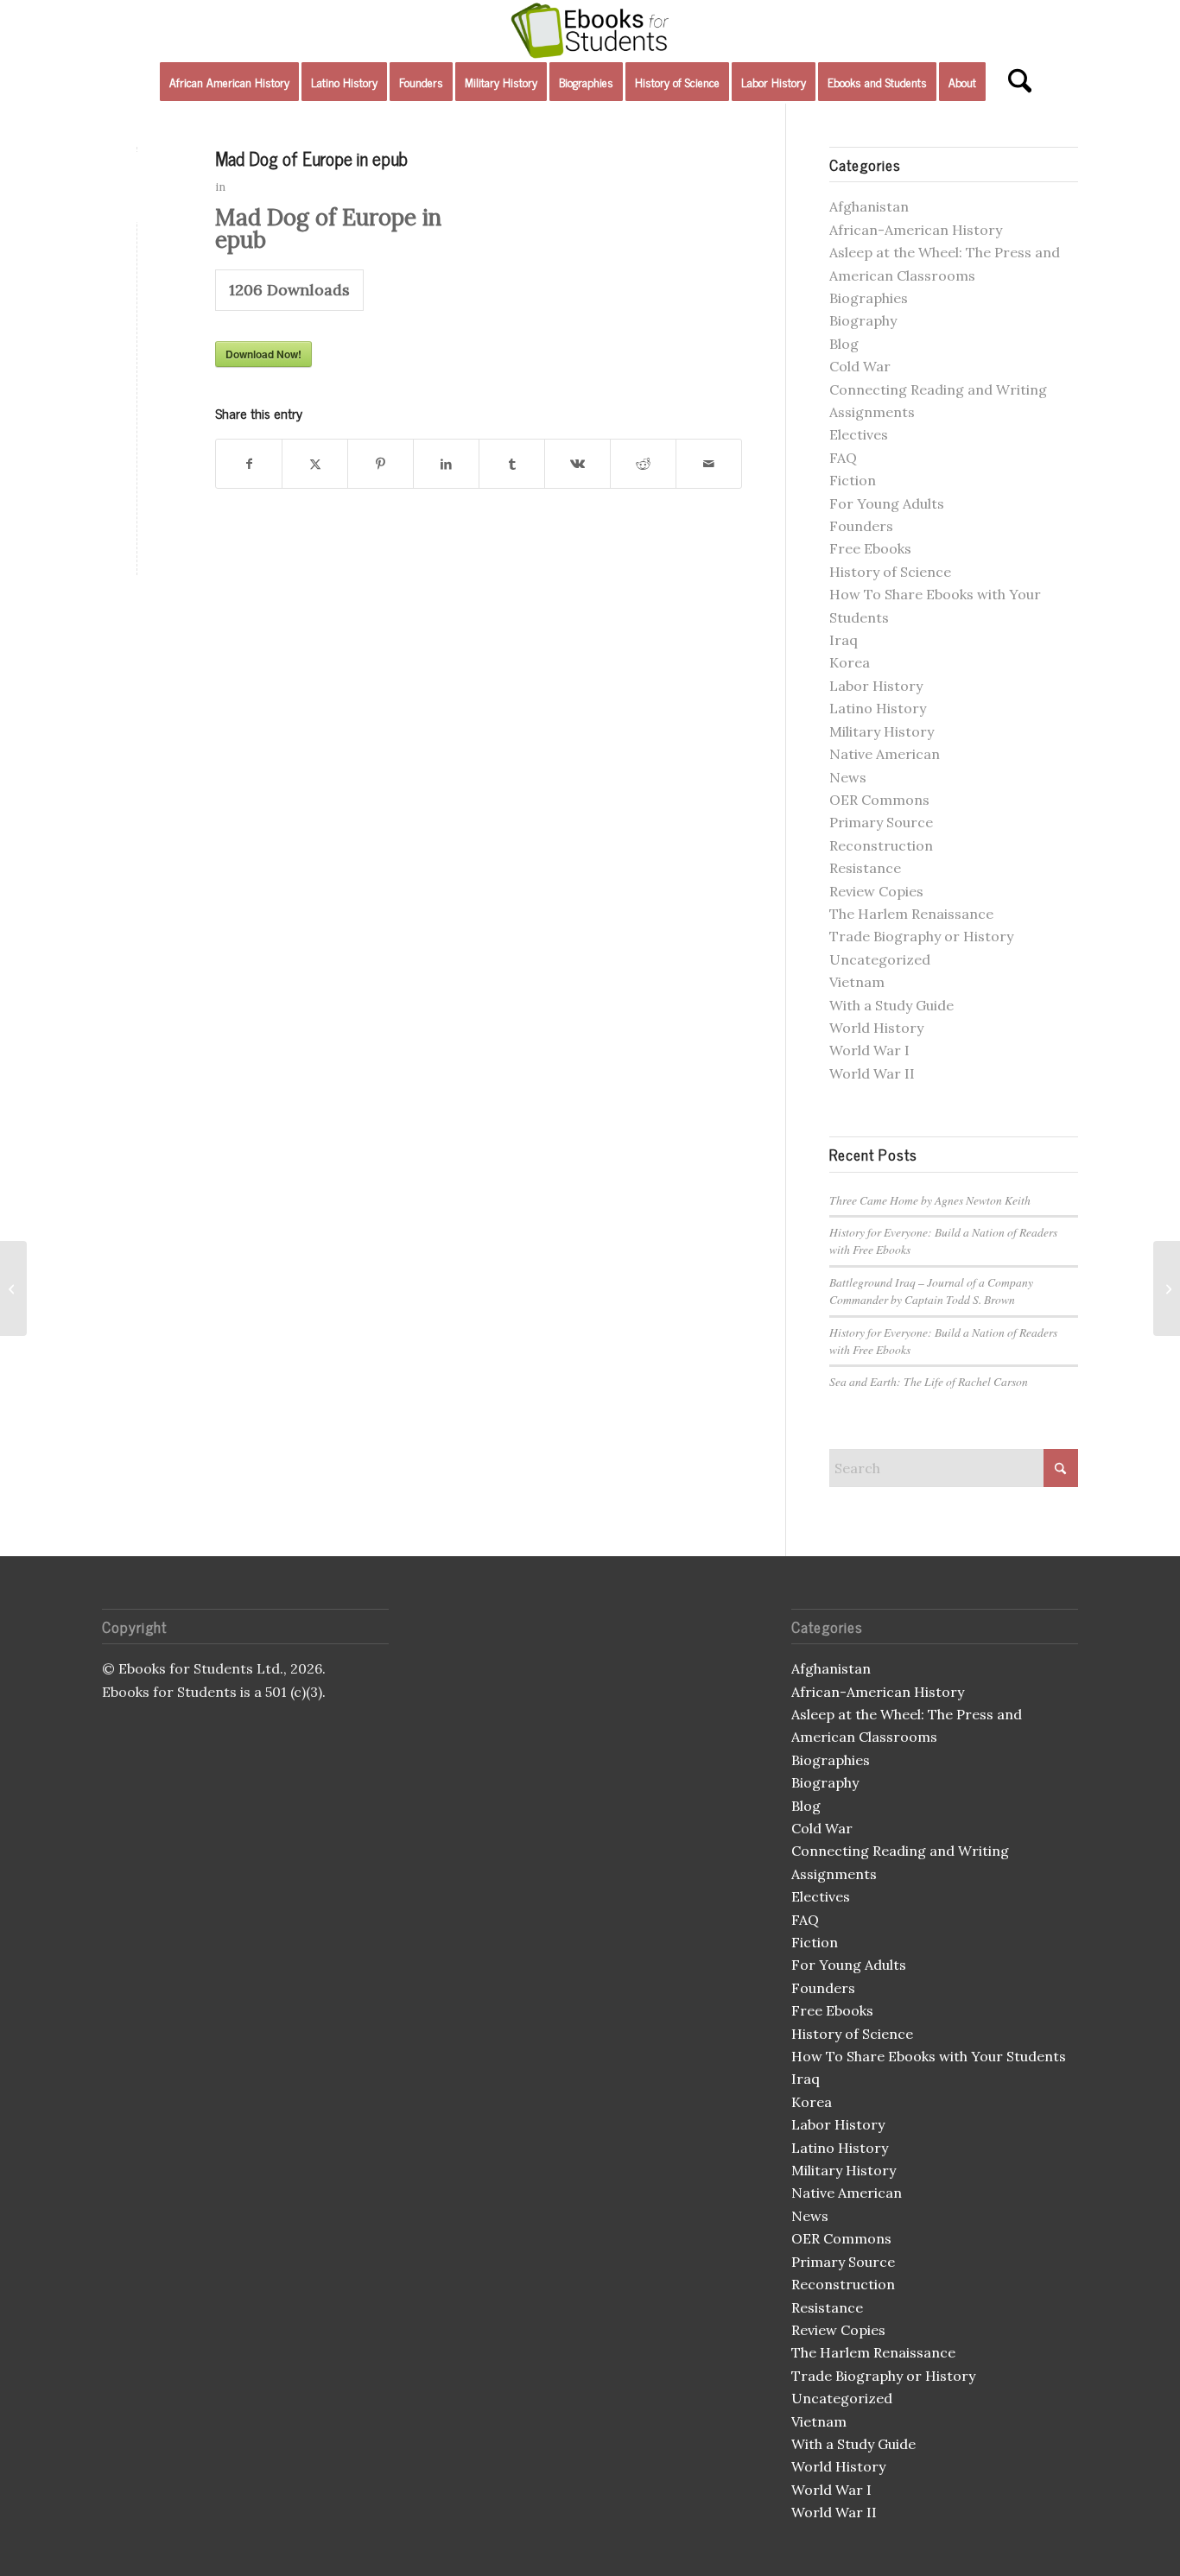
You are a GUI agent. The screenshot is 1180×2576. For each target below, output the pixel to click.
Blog (844, 344)
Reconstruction (881, 845)
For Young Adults (887, 503)
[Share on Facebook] (249, 464)
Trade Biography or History (921, 936)
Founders (861, 526)
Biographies (869, 298)
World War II (872, 1073)
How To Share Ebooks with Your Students (929, 2056)
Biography (863, 320)
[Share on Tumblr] (512, 464)
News (848, 777)
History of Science (890, 572)
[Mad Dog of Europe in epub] (137, 187)
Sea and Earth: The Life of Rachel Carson (929, 1381)
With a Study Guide (891, 1005)
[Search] (1014, 82)
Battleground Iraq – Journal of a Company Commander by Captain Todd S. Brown (931, 1291)
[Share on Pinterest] (381, 464)
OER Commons (879, 800)
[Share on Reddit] (643, 464)
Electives (859, 434)
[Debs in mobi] (13, 1288)
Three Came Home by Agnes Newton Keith (930, 1200)
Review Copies (876, 891)
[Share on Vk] (577, 464)
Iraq (844, 640)
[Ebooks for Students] (590, 30)
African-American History (916, 230)
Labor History (876, 686)
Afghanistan (869, 206)
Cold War (860, 366)
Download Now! (263, 354)
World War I (869, 1050)
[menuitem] (229, 82)
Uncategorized (880, 959)
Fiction (853, 480)
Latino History (878, 708)
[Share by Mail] (709, 464)
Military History (882, 731)
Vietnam (857, 982)
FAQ (843, 458)
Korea (850, 662)
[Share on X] (315, 464)
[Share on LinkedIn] (446, 464)
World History (876, 1028)
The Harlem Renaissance (911, 914)
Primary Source (881, 822)
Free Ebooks (870, 548)
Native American (885, 754)
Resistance (865, 868)
